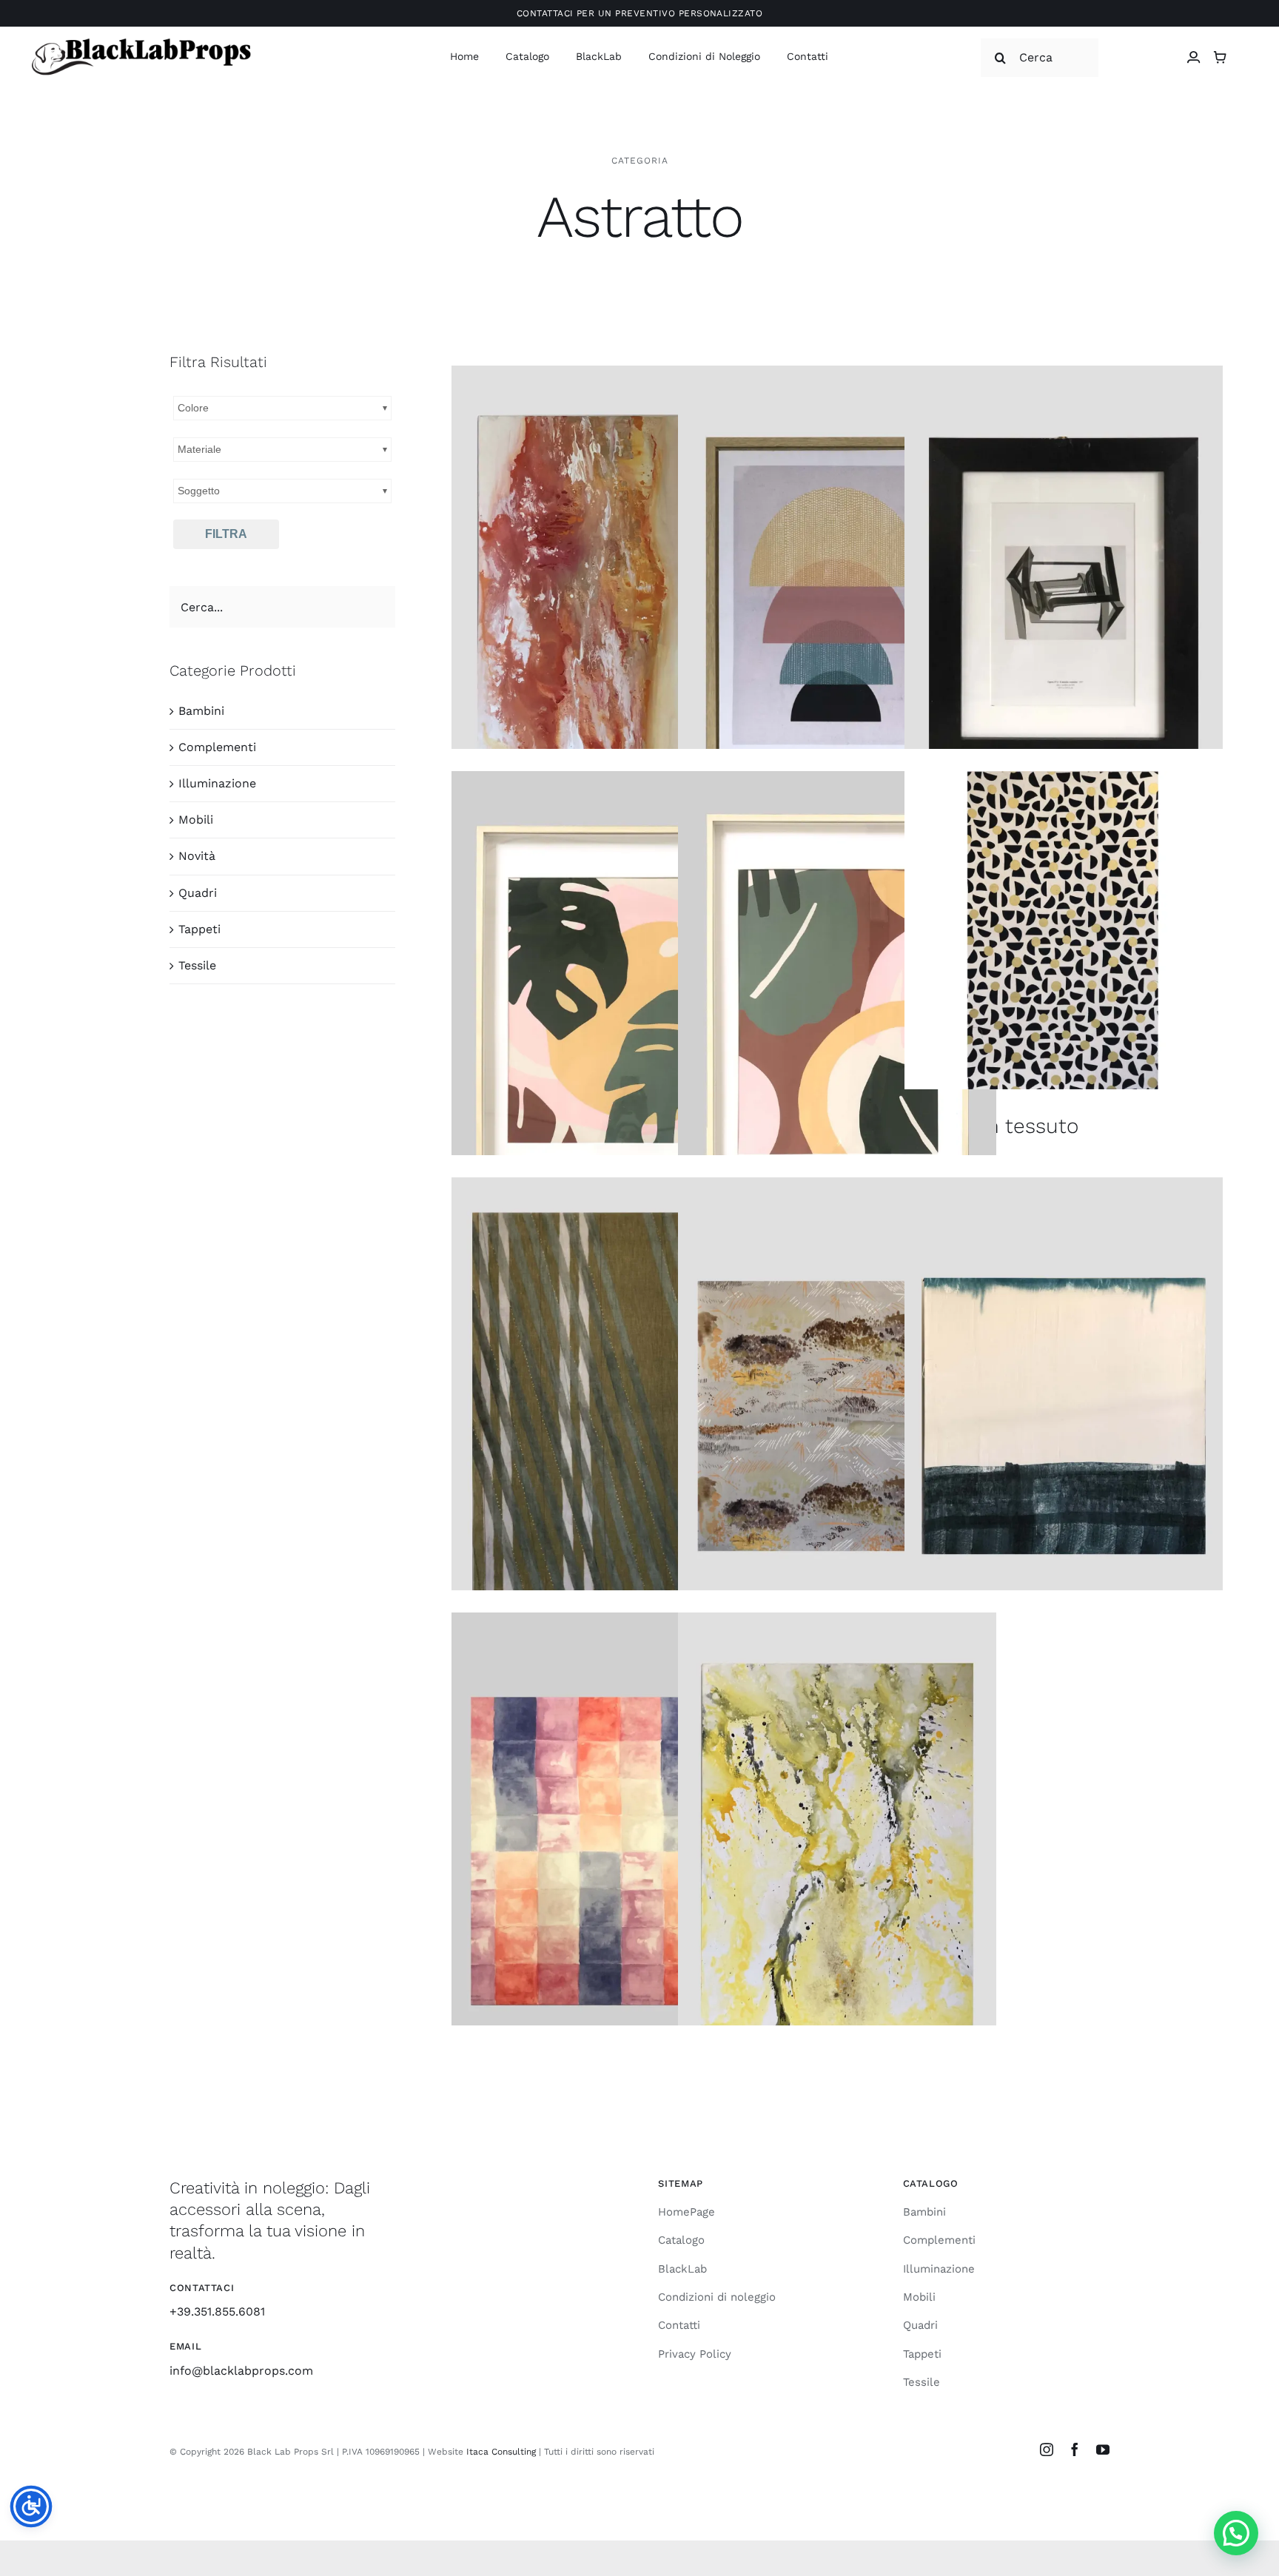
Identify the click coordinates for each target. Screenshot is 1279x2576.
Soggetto (199, 491)
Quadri (198, 893)
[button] (1236, 2533)
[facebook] (1075, 2449)
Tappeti (199, 929)
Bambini (201, 711)
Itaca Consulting (501, 2452)
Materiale (199, 449)
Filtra (226, 534)
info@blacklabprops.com (241, 2371)
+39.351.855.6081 (217, 2311)
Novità (197, 856)
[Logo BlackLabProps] (141, 41)
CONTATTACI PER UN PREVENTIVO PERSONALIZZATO (640, 13)
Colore (193, 408)
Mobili (196, 820)
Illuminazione (217, 783)
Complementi (217, 747)
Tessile (197, 965)
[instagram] (1047, 2449)
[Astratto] (611, 604)
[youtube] (1103, 2449)
